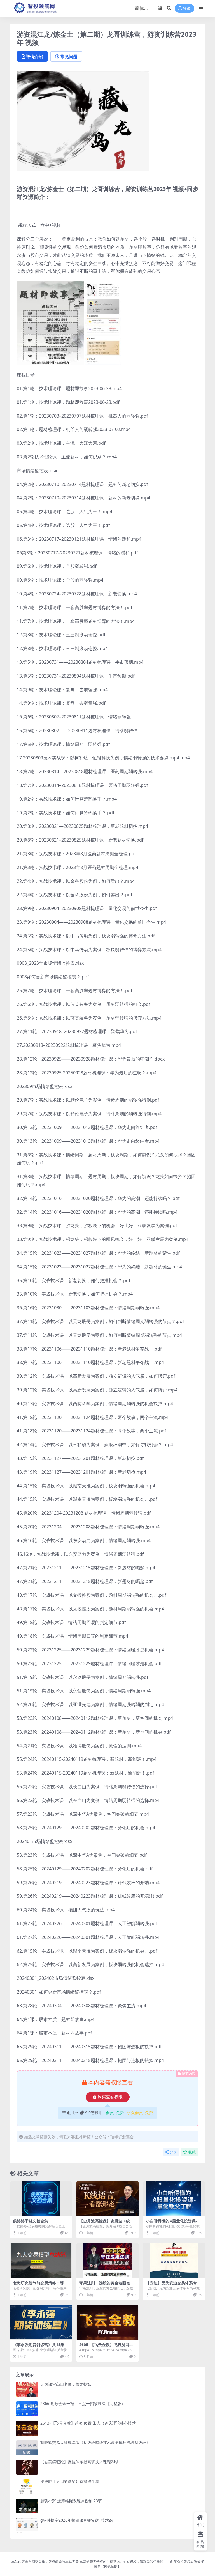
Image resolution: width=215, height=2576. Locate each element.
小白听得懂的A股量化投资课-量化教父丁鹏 (173, 2223)
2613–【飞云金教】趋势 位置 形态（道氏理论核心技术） (90, 2423)
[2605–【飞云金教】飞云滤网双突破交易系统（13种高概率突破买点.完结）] (107, 2322)
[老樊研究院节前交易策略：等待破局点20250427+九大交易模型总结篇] (41, 2260)
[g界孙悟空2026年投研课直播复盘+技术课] (27, 2525)
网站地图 (111, 2567)
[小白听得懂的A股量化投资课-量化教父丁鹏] (174, 2199)
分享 (173, 2152)
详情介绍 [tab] (34, 56)
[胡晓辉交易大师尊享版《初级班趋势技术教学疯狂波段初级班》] (27, 2448)
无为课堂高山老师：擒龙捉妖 (66, 2384)
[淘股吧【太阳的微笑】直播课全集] (27, 2487)
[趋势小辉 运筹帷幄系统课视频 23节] (27, 2506)
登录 (187, 9)
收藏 (192, 2152)
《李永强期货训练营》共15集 (39, 2345)
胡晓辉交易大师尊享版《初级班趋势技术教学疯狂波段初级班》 (95, 2442)
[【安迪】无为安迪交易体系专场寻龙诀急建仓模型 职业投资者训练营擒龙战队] (174, 2260)
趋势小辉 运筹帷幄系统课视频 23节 (71, 2501)
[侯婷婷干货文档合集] (41, 2199)
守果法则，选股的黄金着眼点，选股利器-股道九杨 (107, 2285)
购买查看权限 (110, 2097)
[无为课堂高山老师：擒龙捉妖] (27, 2389)
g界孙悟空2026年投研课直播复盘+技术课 (77, 2520)
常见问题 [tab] (69, 56)
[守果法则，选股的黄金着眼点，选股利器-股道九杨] (107, 2260)
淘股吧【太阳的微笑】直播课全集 (70, 2481)
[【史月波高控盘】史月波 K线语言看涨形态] (107, 2199)
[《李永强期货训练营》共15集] (41, 2322)
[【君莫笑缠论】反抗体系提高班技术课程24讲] (27, 2467)
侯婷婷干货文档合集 (31, 2221)
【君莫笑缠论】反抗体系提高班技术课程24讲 (80, 2462)
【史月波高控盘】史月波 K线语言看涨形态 (107, 2223)
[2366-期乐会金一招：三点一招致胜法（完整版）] (27, 2409)
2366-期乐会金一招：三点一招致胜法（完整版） (83, 2403)
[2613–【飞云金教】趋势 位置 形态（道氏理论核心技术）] (27, 2428)
